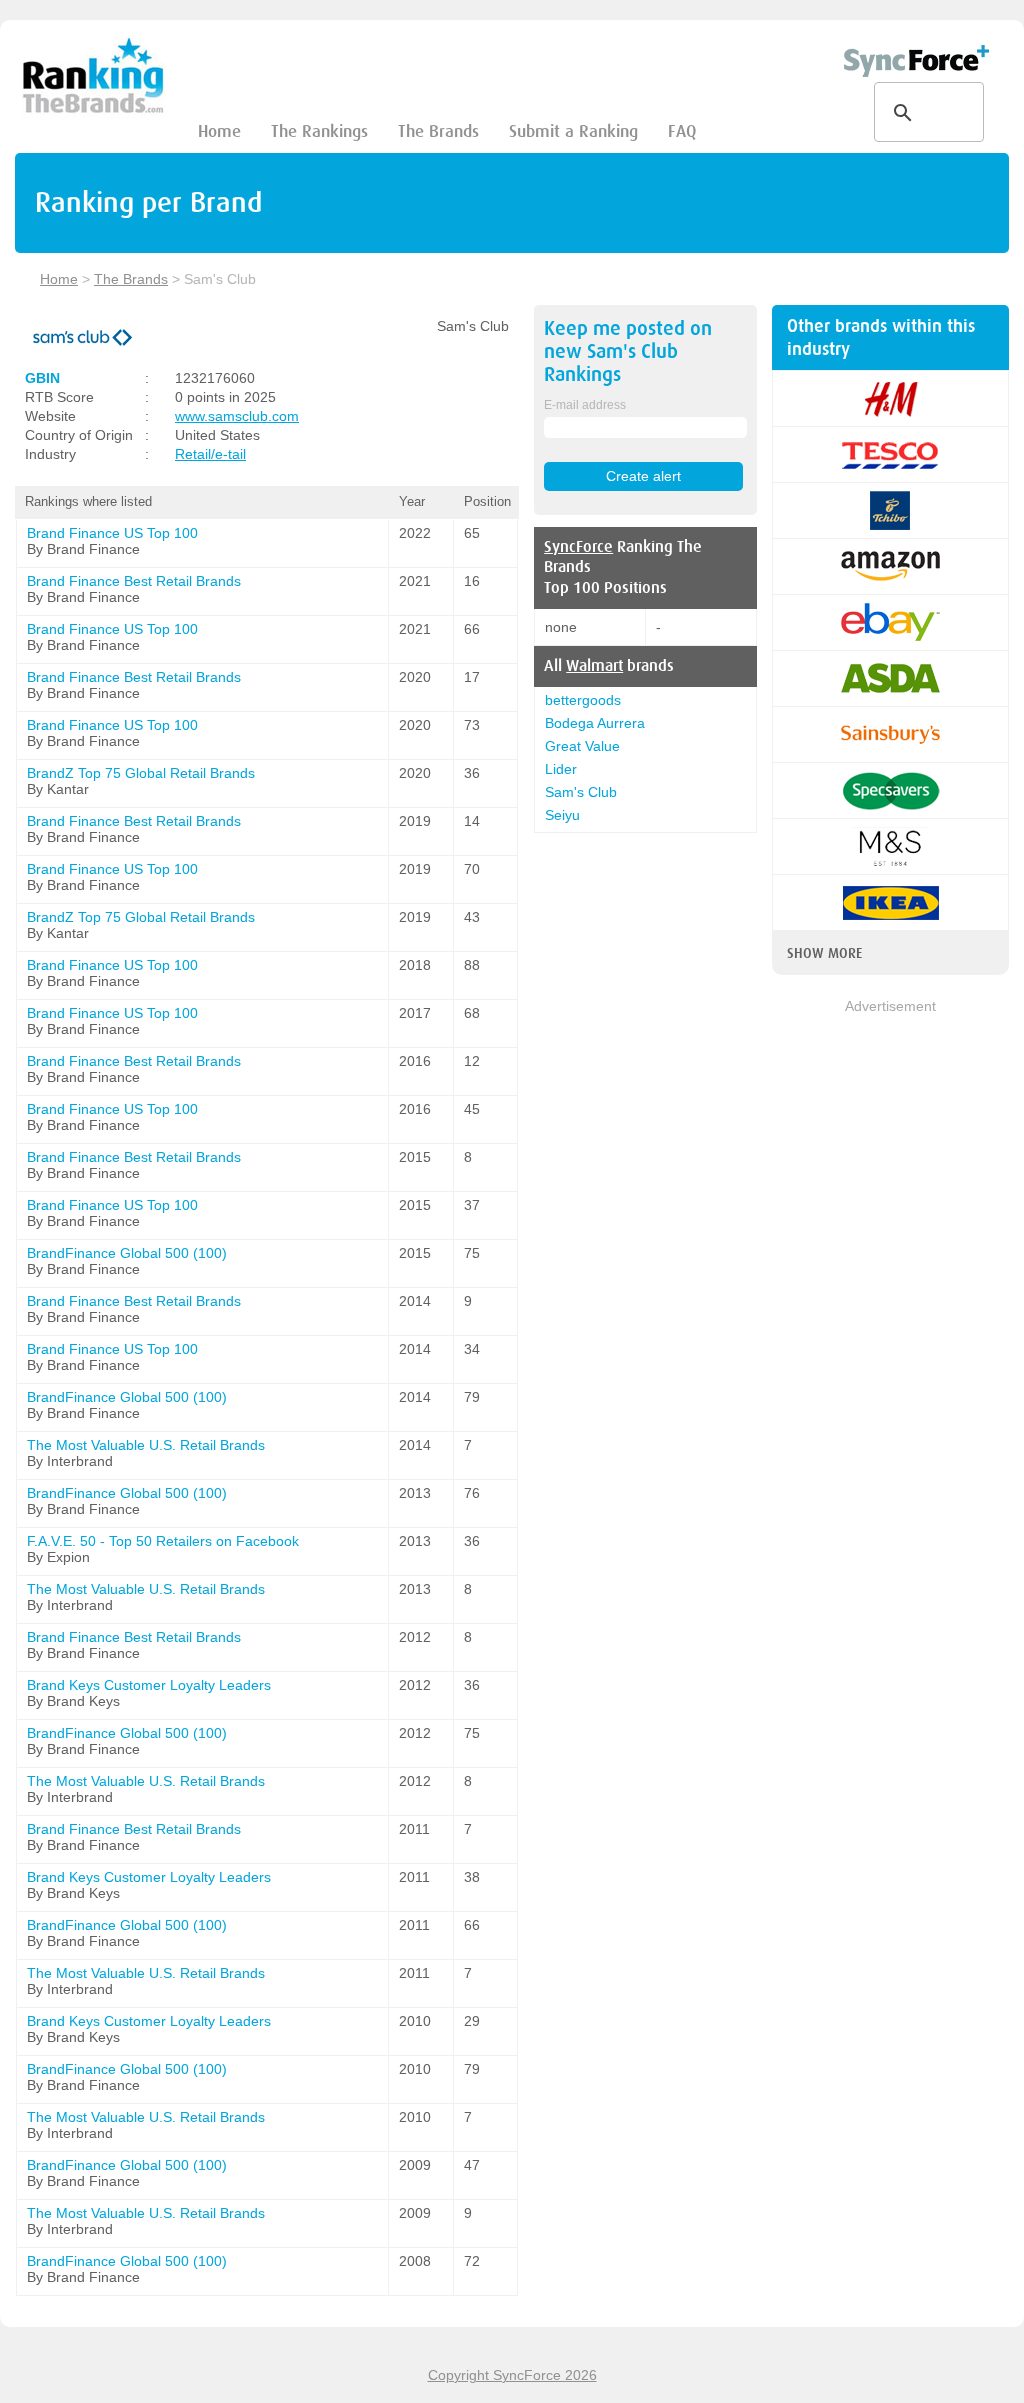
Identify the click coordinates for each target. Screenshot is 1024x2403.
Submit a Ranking (573, 131)
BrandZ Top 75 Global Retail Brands (141, 773)
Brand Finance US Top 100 (112, 533)
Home (219, 131)
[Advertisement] (890, 1317)
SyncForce (578, 547)
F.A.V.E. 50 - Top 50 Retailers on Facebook (163, 1541)
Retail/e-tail (210, 454)
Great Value (582, 746)
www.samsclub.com (237, 416)
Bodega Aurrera (595, 723)
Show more (824, 953)
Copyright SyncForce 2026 (512, 2375)
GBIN (42, 378)
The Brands (438, 131)
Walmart (594, 666)
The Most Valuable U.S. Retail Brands (146, 1445)
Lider (561, 769)
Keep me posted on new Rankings (628, 351)
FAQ (682, 131)
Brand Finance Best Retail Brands (134, 581)
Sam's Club (581, 792)
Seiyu (562, 815)
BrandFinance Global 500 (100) (127, 1253)
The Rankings (319, 131)
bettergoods (583, 700)
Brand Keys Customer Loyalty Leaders (149, 1685)
